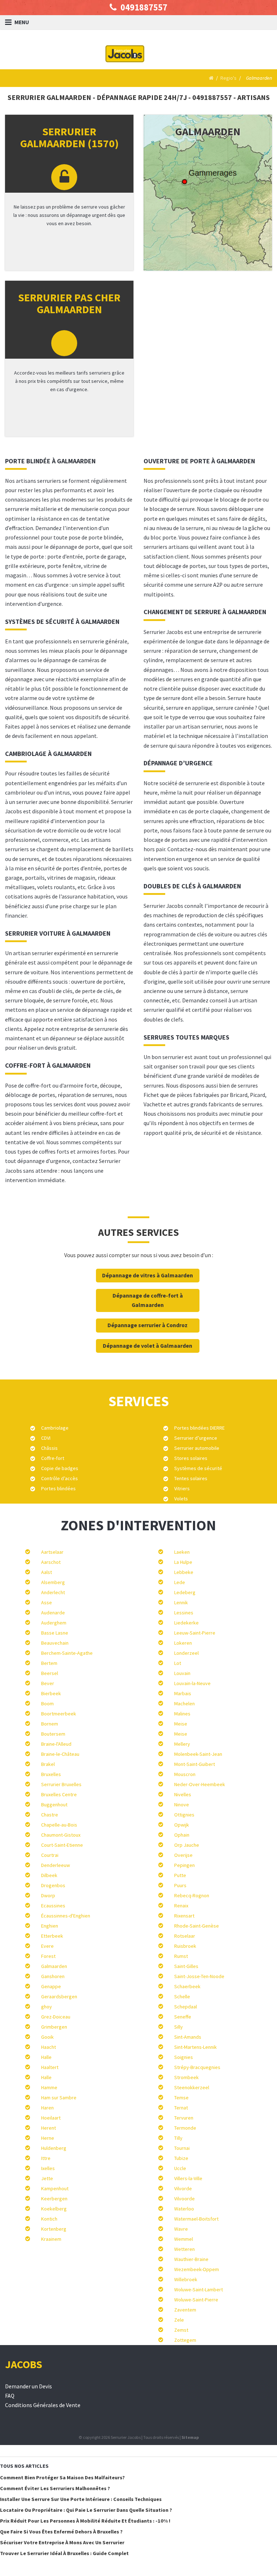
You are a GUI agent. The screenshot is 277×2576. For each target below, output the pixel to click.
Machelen (184, 1704)
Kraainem (51, 2239)
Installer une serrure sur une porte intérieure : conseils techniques (81, 2499)
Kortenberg (54, 2229)
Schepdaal (186, 2007)
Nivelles (183, 1794)
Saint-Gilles (186, 1966)
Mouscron (185, 1774)
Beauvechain (55, 1643)
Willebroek (186, 2279)
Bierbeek (51, 1693)
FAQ (10, 2396)
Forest (48, 1956)
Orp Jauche (187, 1845)
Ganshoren (53, 1976)
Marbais (183, 1693)
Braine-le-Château (60, 1754)
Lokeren (183, 1643)
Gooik (47, 2037)
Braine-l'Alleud (56, 1744)
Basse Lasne (55, 1633)
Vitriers (182, 1488)
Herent (49, 2128)
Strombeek (186, 2077)
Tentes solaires (191, 1478)
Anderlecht (53, 1592)
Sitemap (190, 2437)
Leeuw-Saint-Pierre (195, 1633)
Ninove (182, 1805)
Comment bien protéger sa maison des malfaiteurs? (62, 2477)
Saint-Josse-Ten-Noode (199, 1976)
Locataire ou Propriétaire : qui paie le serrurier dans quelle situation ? (86, 2510)
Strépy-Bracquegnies (197, 2067)
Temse (181, 2098)
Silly (179, 2027)
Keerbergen (54, 2199)
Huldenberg (54, 2148)
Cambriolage (55, 1428)
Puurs (180, 1885)
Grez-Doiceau (56, 2017)
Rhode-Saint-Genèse (197, 1926)
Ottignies (184, 1815)
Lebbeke (184, 1572)
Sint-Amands (188, 2037)
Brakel (48, 1764)
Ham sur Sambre (59, 2098)
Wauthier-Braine (191, 2259)
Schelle (182, 1996)
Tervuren (184, 2118)
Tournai (182, 2148)
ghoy (47, 2007)
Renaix (181, 1906)
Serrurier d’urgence (196, 1438)
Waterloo (184, 2209)
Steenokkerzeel (192, 2087)
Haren (47, 2108)
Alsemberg (53, 1582)
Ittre (46, 2158)
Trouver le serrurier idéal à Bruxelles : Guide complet (64, 2553)
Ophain (182, 1835)
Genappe (51, 1986)
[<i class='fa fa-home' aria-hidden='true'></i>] (210, 78)
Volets (181, 1499)
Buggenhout (54, 1805)
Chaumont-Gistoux (61, 1835)
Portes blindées (58, 1488)
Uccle (180, 2168)
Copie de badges (60, 1468)
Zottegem (185, 2340)
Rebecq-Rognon (192, 1895)
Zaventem (185, 2310)
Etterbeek (52, 1936)
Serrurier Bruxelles (61, 1784)
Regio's (228, 78)
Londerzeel (186, 1653)
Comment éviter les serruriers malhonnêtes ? (55, 2488)
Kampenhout (55, 2188)
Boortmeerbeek (59, 1714)
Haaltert (50, 2067)
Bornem (50, 1724)
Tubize (181, 2158)
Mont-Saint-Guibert (195, 1764)
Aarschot (51, 1562)
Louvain (182, 1673)
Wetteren (184, 2249)
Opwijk (182, 1825)
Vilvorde (183, 2188)
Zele (179, 2320)
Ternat (181, 2108)
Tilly (178, 2138)
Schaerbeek (187, 1986)
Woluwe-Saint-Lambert (199, 2289)
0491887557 (143, 7)
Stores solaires (191, 1458)
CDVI (46, 1438)
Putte (180, 1875)
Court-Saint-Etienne (62, 1845)
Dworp (48, 1895)
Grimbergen (54, 2027)
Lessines (184, 1613)
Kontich (49, 2219)
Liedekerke (186, 1623)
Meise (181, 1724)
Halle (46, 2057)
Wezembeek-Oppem (197, 2269)
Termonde (185, 2128)
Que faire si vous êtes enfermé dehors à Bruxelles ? (61, 2532)
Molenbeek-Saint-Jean (198, 1754)
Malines (182, 1714)
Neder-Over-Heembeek (200, 1784)
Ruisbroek (185, 1946)
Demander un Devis (28, 2386)
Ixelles (48, 2168)
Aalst (47, 1572)
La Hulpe (183, 1562)
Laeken (182, 1552)
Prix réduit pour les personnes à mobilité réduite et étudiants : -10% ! (85, 2521)
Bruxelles (51, 1774)
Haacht (49, 2047)
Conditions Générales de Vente (43, 2405)
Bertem (49, 1663)
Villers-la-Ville (188, 2178)
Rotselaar (185, 1936)
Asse (47, 1602)
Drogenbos (53, 1885)
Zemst (181, 2330)
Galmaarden (54, 1966)
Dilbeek (49, 1875)
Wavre (181, 2229)
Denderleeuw (56, 1865)
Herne (48, 2138)
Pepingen (184, 1865)
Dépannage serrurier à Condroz (148, 1325)
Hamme (49, 2087)
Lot (178, 1663)
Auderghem (54, 1623)
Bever (48, 1683)
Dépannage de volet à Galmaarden (148, 1346)
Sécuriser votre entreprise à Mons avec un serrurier (62, 2542)
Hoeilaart (51, 2118)
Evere (47, 1946)
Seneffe (183, 2017)
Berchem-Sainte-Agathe (67, 1653)
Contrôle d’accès (60, 1478)
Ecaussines (53, 1906)
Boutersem (53, 1734)
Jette (47, 2178)
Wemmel (184, 2239)
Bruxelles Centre (59, 1794)
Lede (180, 1582)
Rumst (181, 1956)
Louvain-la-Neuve (192, 1683)
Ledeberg (185, 1592)
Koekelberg (54, 2209)
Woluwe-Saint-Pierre (196, 2300)
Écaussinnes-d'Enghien (66, 1916)
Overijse (183, 1855)
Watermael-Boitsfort (196, 2219)
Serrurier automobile (197, 1448)
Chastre (50, 1815)
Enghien (50, 1926)
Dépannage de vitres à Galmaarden (148, 1275)
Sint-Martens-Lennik (195, 2047)
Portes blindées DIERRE (199, 1428)
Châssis (49, 1448)
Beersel (50, 1673)
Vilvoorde (184, 2199)
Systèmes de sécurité (198, 1468)
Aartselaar (52, 1552)
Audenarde (53, 1613)
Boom (47, 1704)
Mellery (182, 1744)
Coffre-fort (53, 1458)
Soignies (184, 2057)
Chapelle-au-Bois (59, 1825)
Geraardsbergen (59, 1996)
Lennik (181, 1602)
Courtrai (50, 1855)
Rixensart (184, 1916)
